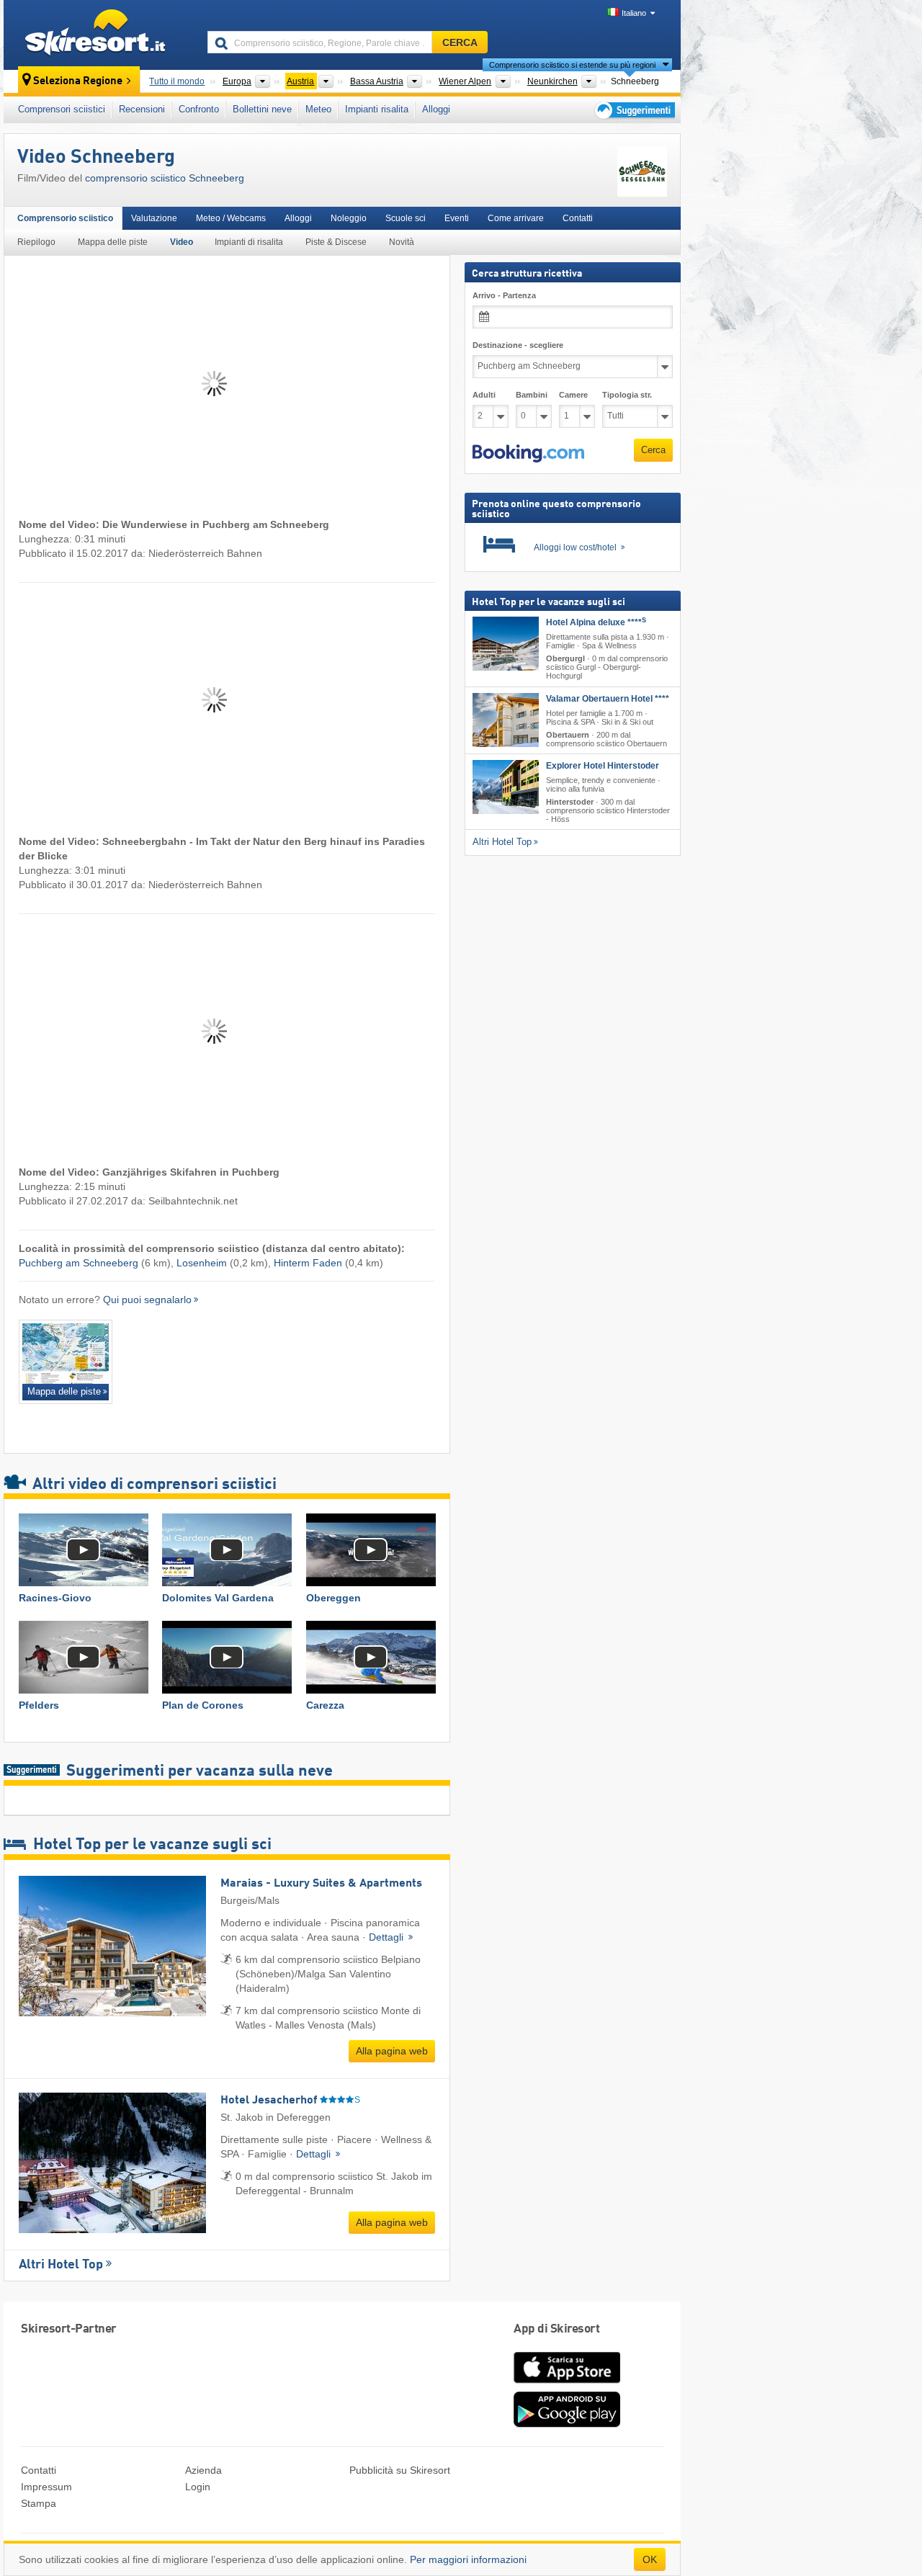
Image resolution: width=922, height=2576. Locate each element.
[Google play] (567, 2424)
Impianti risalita (377, 109)
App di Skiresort (556, 2329)
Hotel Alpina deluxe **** (596, 622)
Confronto (199, 109)
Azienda (203, 2470)
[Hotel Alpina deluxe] (506, 644)
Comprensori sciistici (62, 109)
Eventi (457, 218)
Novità (402, 242)
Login (198, 2487)
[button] (528, 454)
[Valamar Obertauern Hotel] (506, 720)
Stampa (39, 2503)
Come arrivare (516, 218)
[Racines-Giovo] (83, 1550)
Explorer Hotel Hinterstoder (603, 766)
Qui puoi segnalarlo (147, 1300)
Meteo (318, 109)
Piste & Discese (336, 242)
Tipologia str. (627, 395)
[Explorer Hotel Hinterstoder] (506, 787)
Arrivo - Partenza (504, 295)
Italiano (634, 13)
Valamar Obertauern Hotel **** (608, 699)
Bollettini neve (262, 109)
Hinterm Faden (308, 1263)
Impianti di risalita (249, 242)
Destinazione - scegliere (518, 345)
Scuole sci (406, 218)
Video (182, 242)
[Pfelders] (83, 1657)
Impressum (46, 2487)
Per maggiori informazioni (468, 2559)
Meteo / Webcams (231, 218)
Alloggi (436, 109)
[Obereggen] (371, 1550)
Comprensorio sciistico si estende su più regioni (572, 65)
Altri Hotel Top (61, 2265)
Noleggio (349, 218)
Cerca (653, 450)
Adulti (484, 395)
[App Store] (567, 2384)
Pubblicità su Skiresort (400, 2470)
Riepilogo (36, 242)
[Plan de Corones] (227, 1657)
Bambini (532, 395)
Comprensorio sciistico (65, 218)
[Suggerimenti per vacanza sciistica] (634, 110)
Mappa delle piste (113, 242)
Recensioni (142, 109)
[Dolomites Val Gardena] (227, 1550)
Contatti (578, 218)
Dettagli (388, 1937)
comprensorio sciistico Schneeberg (165, 178)
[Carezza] (371, 1657)
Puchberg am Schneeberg (79, 1263)
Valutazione (154, 218)
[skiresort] (99, 35)
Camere (573, 395)
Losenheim (202, 1263)
